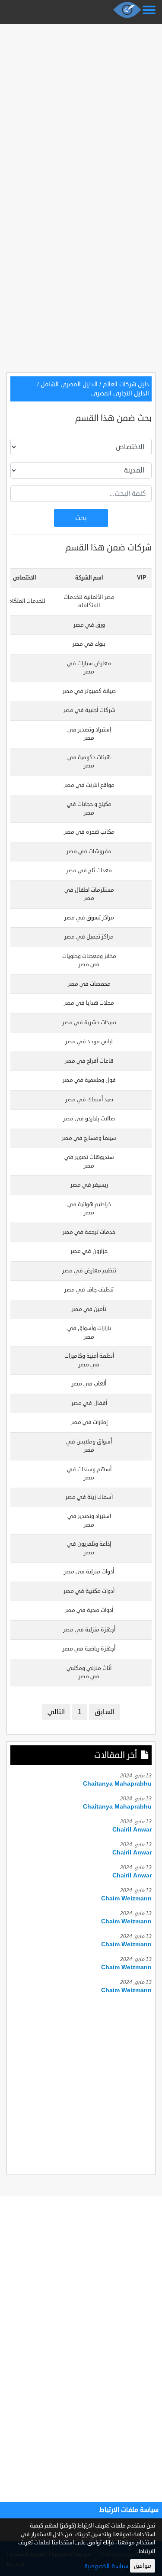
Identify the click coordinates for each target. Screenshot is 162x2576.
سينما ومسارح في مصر (89, 1138)
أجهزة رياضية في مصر (89, 1649)
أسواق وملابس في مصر (89, 1446)
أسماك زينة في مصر (89, 1497)
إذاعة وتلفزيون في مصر (89, 1548)
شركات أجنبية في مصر (89, 710)
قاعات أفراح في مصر (89, 1061)
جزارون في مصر (89, 1251)
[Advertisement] (81, 108)
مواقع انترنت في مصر (89, 785)
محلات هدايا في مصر (89, 1003)
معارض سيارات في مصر (89, 668)
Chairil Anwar (132, 1830)
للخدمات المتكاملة (24, 601)
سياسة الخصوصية (106, 2566)
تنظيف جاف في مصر (89, 1290)
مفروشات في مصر (89, 851)
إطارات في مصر (89, 1422)
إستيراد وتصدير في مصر (89, 734)
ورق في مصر (89, 625)
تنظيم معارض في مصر (89, 1271)
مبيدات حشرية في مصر (89, 1023)
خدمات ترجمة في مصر (89, 1232)
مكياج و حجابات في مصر (89, 809)
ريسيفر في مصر (89, 1185)
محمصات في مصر (89, 984)
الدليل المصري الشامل (69, 384)
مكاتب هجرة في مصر (89, 832)
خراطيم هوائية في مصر (89, 1209)
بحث (81, 518)
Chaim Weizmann (126, 1898)
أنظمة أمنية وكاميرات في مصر (89, 1360)
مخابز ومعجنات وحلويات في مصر (89, 961)
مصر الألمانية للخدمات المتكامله (89, 602)
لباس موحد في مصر (89, 1042)
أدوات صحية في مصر (89, 1610)
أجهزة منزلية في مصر (89, 1630)
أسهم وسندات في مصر (89, 1474)
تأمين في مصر (89, 1309)
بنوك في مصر (89, 644)
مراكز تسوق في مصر (89, 918)
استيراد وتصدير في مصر (89, 1521)
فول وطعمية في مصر (89, 1080)
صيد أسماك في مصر (89, 1100)
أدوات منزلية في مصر (89, 1572)
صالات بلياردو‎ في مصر (89, 1119)
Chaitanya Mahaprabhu (117, 1784)
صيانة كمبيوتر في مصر (89, 691)
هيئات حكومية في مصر (89, 762)
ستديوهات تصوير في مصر (89, 1162)
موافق (143, 2566)
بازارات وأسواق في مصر (89, 1333)
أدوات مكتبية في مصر (89, 1591)
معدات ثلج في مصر (89, 871)
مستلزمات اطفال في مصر (89, 894)
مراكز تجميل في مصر (89, 937)
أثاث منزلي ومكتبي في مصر (89, 1673)
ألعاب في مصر (89, 1384)
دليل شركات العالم (126, 384)
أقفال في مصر (89, 1403)
